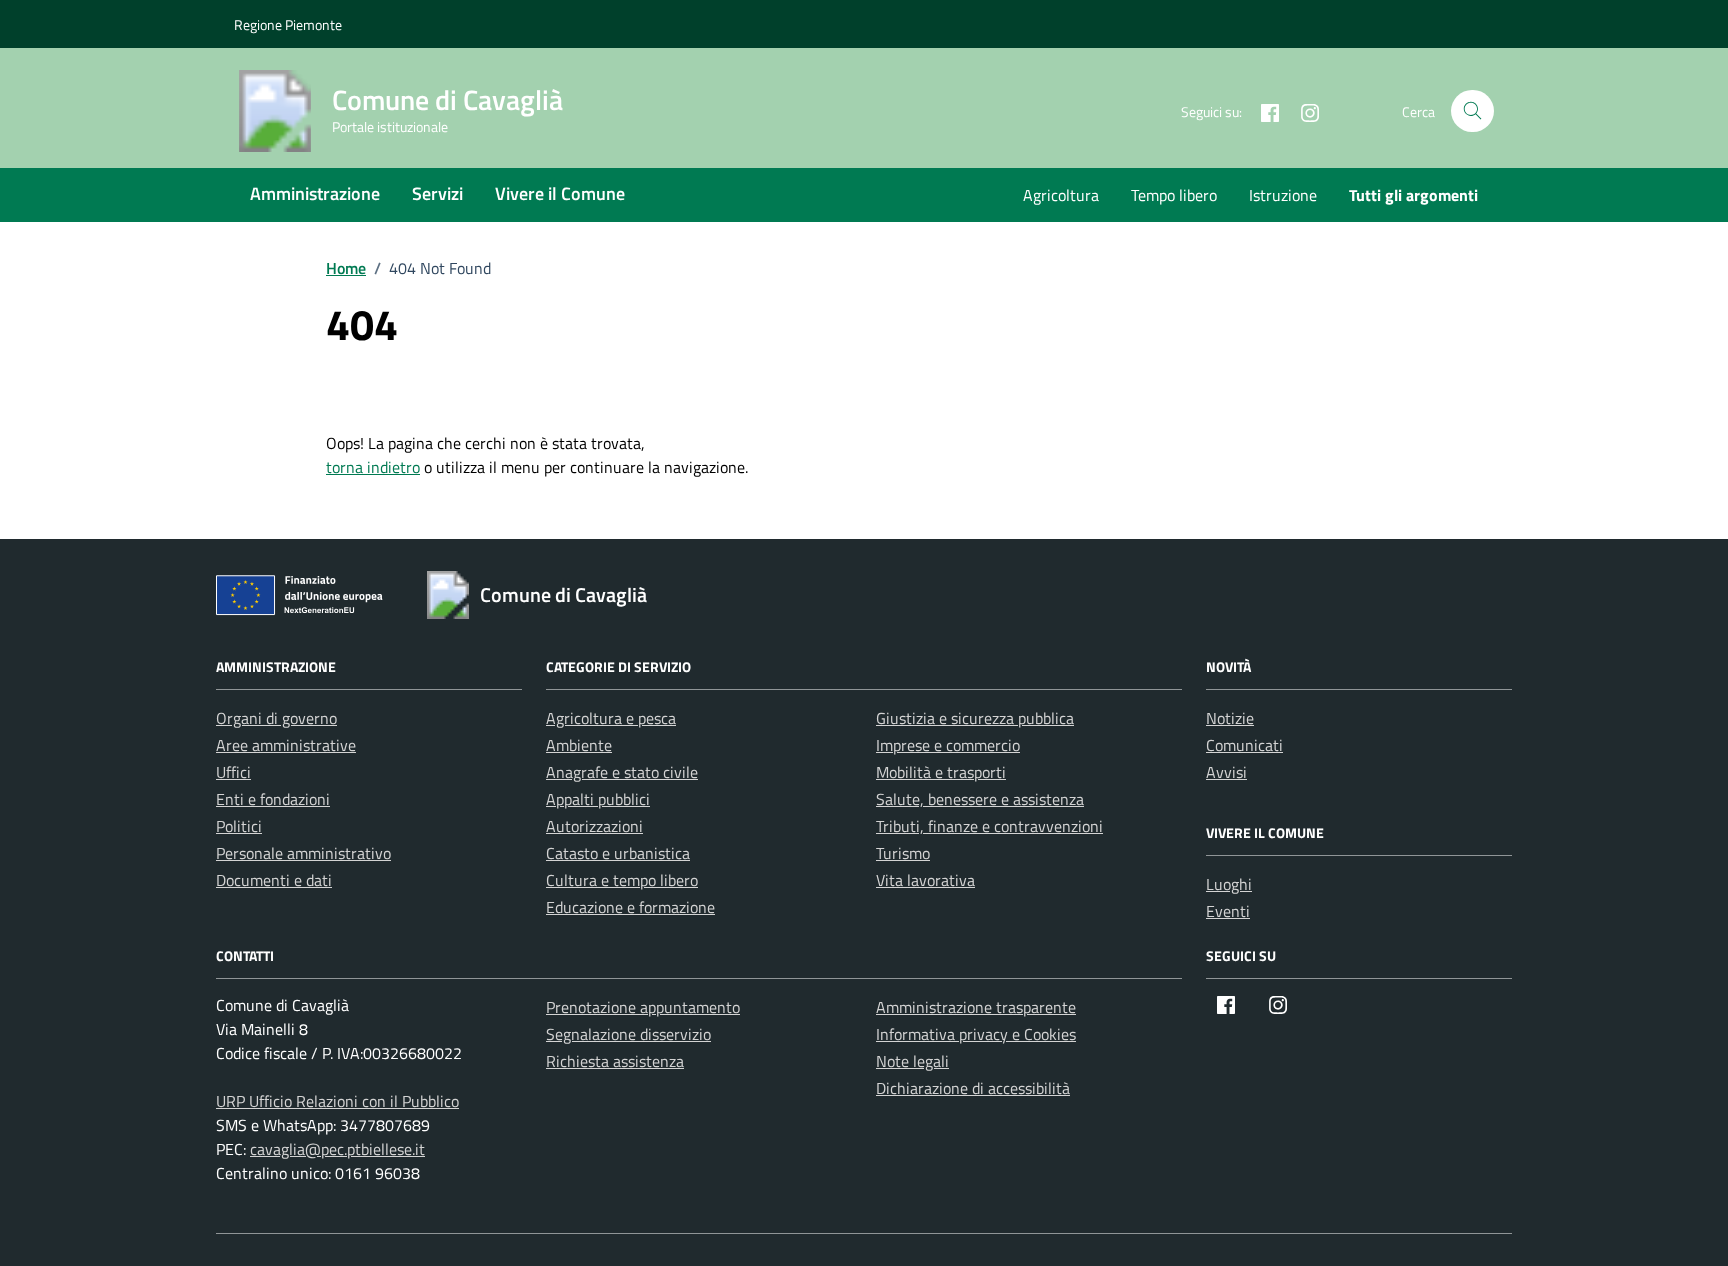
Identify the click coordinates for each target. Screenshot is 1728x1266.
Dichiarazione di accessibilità (973, 1088)
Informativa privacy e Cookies (976, 1034)
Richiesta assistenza (615, 1061)
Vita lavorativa (925, 880)
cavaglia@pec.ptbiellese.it (337, 1149)
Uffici (233, 772)
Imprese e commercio (948, 745)
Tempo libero (1174, 195)
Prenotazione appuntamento (643, 1007)
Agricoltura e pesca (611, 718)
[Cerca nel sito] (1472, 111)
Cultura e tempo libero (622, 880)
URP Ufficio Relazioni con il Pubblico (337, 1101)
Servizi (437, 193)
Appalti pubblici (598, 799)
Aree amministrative (286, 745)
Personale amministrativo (303, 853)
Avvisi (1226, 772)
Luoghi (1229, 884)
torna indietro (373, 467)
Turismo (903, 853)
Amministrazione (315, 193)
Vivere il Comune (560, 193)
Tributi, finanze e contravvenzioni (989, 826)
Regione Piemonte (288, 24)
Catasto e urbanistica (618, 853)
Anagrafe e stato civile (622, 772)
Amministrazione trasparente (976, 1007)
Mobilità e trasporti (941, 772)
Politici (239, 826)
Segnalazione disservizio (628, 1034)
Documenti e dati (274, 880)
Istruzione (1283, 195)
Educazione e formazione (630, 907)
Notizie (1230, 718)
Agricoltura (1061, 195)
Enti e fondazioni (273, 799)
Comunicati (1244, 745)
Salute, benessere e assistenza (980, 799)
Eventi (1228, 911)
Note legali (912, 1061)
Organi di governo (276, 718)
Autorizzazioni (594, 826)
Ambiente (579, 745)
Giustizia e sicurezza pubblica (975, 718)
